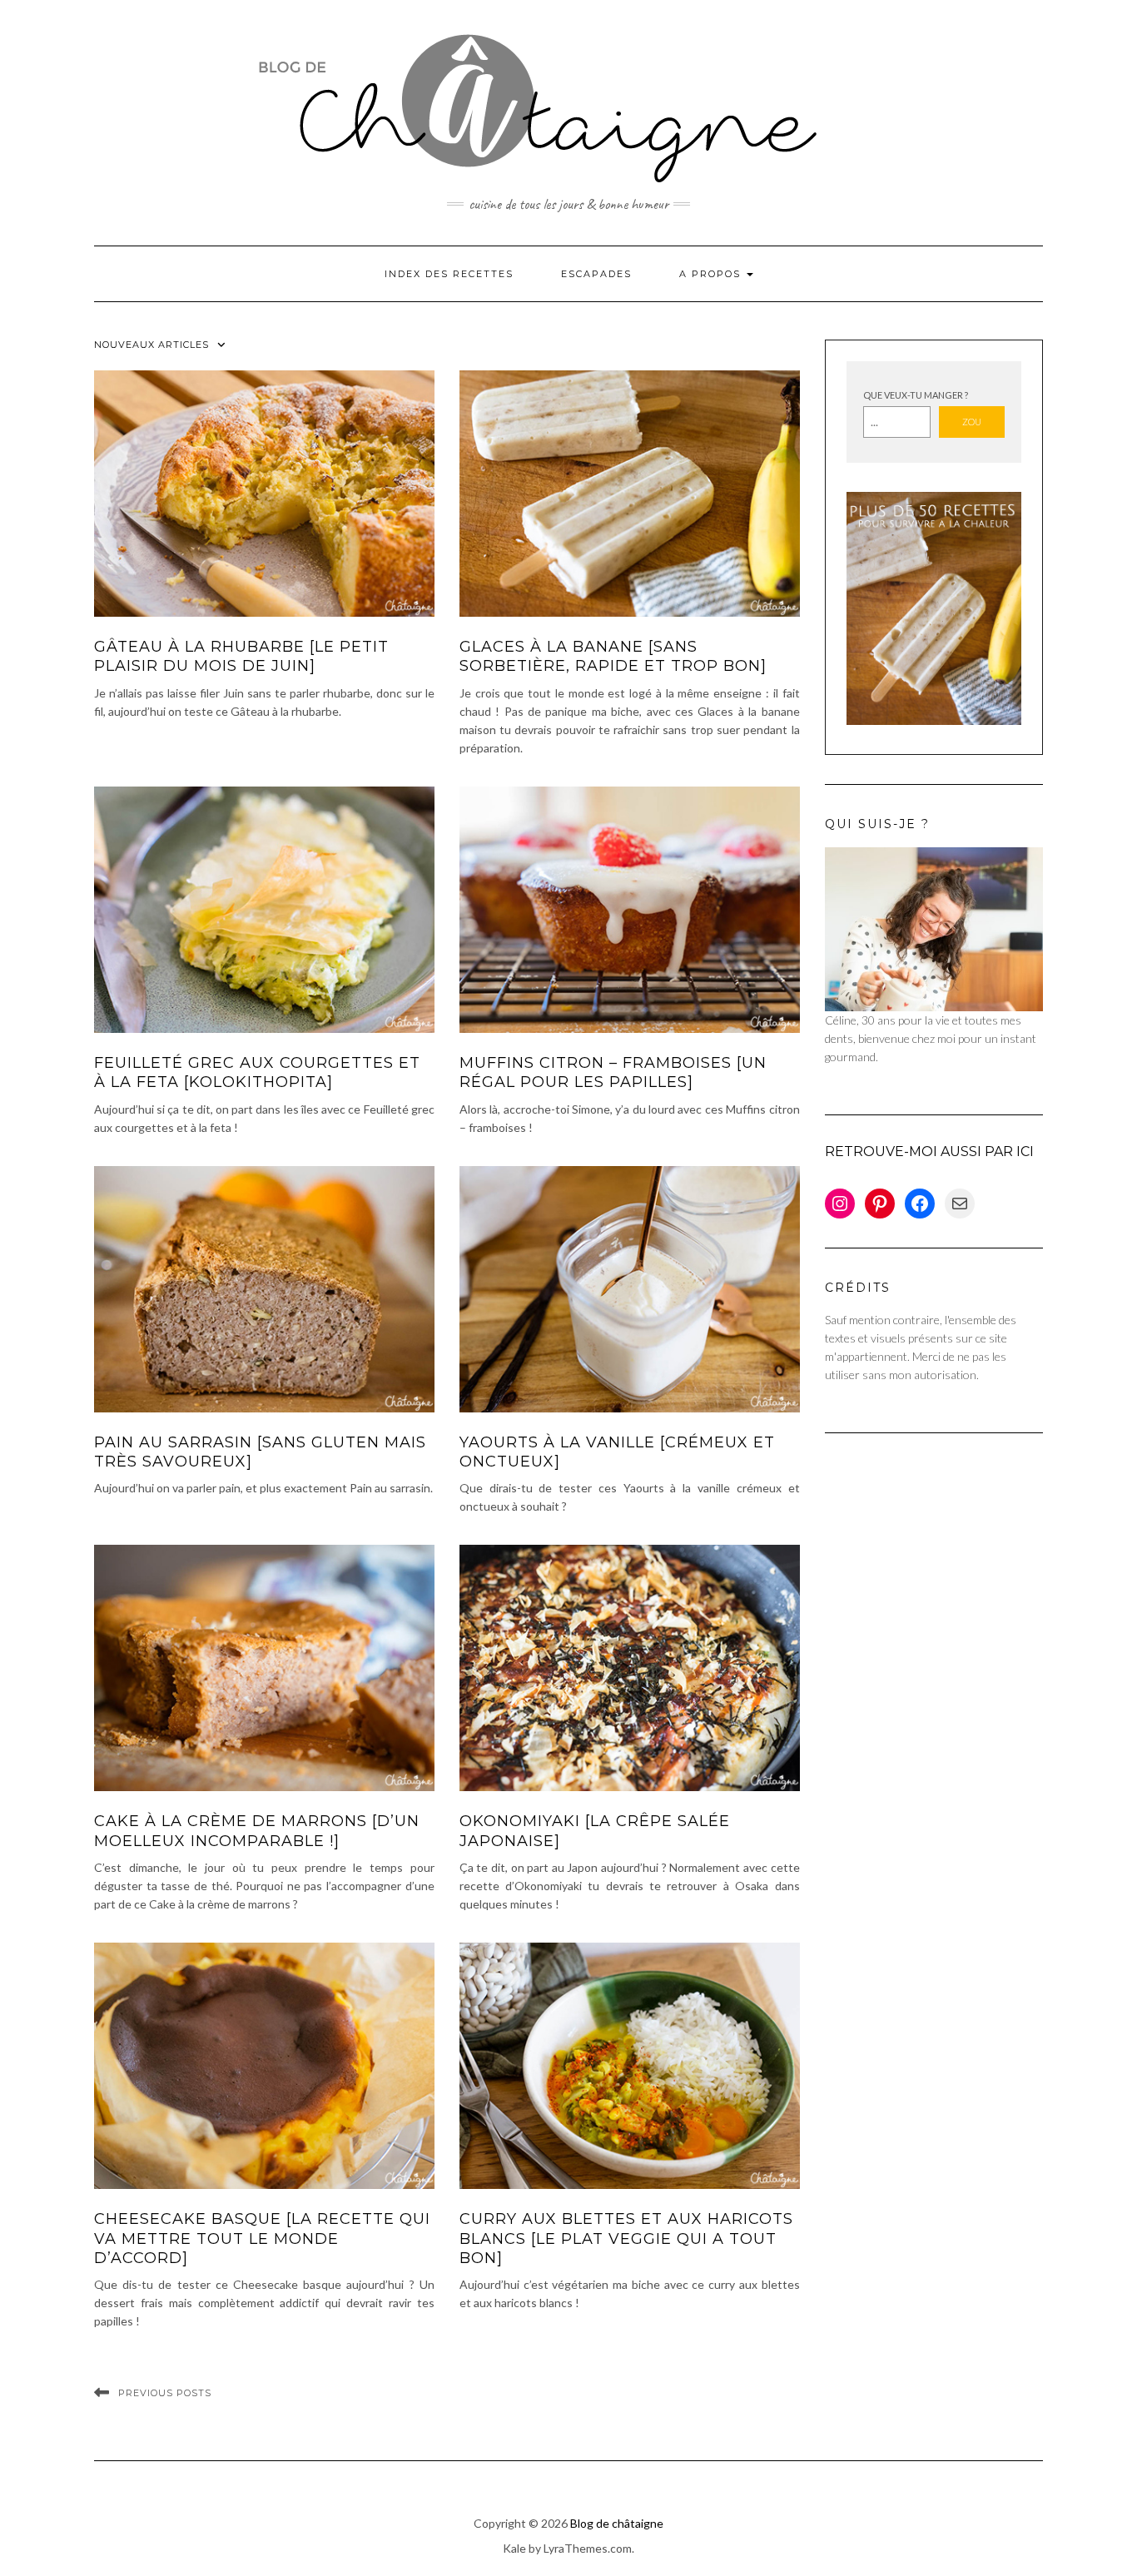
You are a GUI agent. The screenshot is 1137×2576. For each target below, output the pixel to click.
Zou (972, 422)
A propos (712, 274)
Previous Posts (165, 2393)
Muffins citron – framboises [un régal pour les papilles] (613, 1072)
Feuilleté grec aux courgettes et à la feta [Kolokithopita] (257, 1072)
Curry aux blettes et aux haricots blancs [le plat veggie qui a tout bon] (626, 2238)
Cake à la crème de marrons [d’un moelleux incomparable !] (257, 1831)
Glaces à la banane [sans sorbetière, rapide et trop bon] (613, 656)
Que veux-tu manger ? (916, 395)
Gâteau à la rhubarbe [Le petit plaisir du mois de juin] (241, 656)
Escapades (596, 274)
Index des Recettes (449, 274)
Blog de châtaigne (617, 2523)
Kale (514, 2548)
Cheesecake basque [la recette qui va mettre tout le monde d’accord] (262, 2238)
